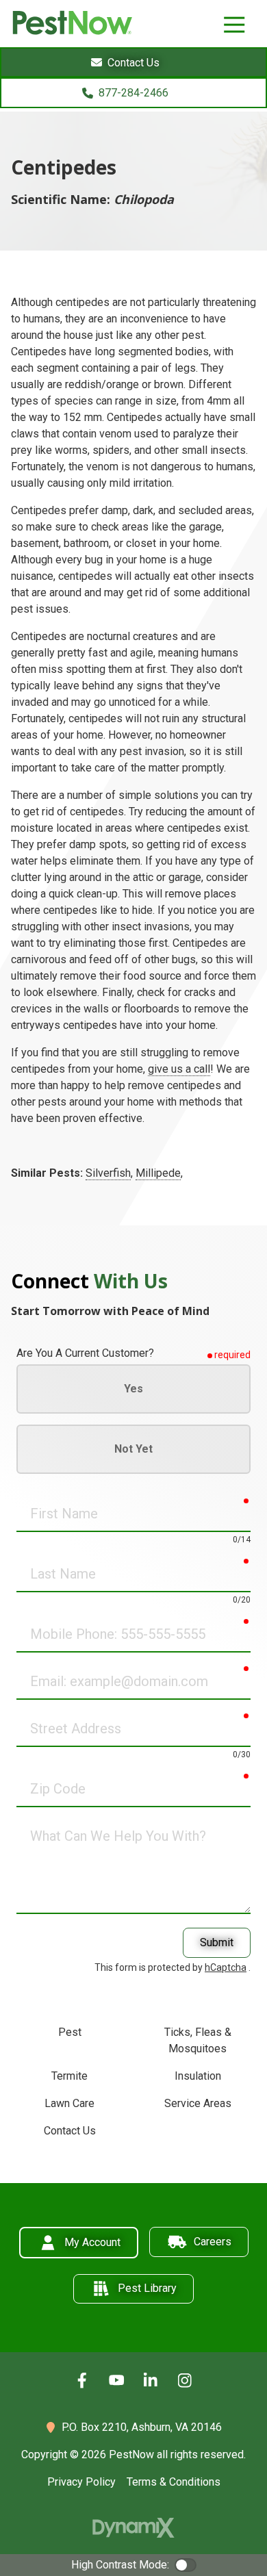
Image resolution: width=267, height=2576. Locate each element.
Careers (213, 2242)
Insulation (198, 2076)
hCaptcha (226, 1967)
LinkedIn (151, 2380)
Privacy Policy (81, 2482)
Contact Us (70, 2131)
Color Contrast (186, 2565)
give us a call (179, 1069)
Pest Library (147, 2288)
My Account (92, 2242)
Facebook (82, 2380)
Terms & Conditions (174, 2482)
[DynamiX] (133, 2528)
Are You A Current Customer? (85, 1353)
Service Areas (198, 2103)
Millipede (158, 1173)
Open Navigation (234, 25)
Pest (70, 2032)
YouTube (116, 2380)
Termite (69, 2076)
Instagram (185, 2380)
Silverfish (108, 1173)
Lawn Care (69, 2103)
